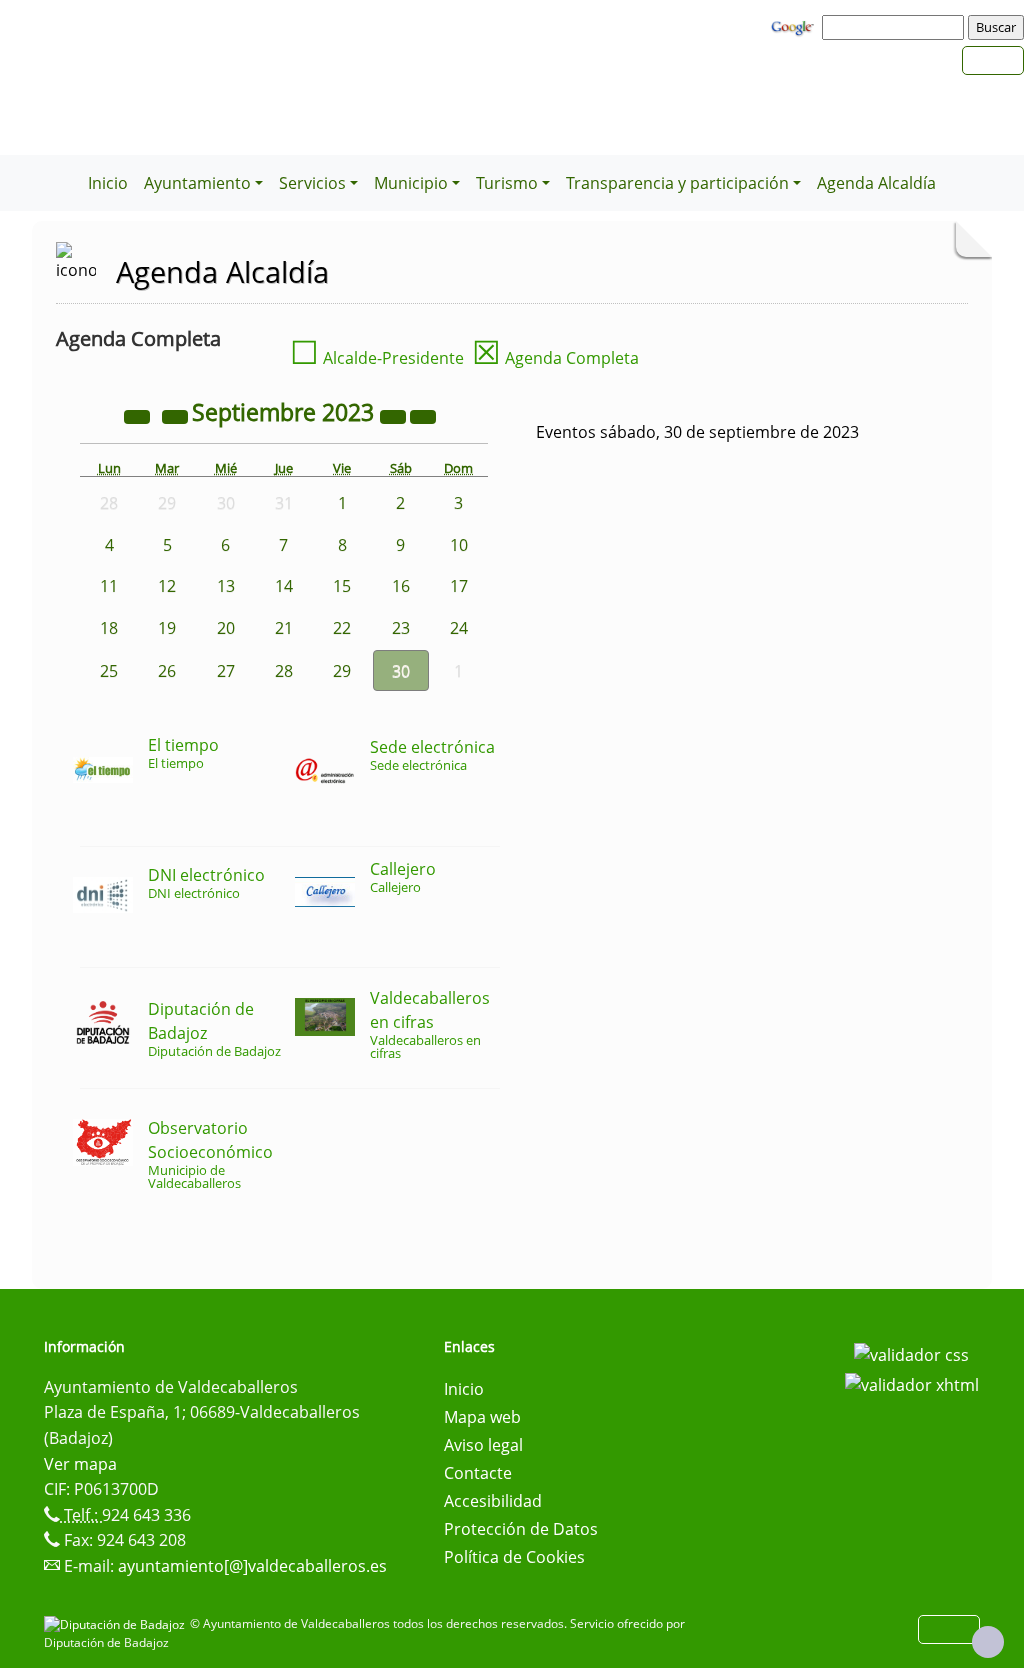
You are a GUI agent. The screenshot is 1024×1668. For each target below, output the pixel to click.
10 (459, 545)
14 (284, 586)
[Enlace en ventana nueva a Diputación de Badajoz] (117, 1623)
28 (284, 671)
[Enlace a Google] (795, 26)
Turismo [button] (507, 183)
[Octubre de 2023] (423, 415)
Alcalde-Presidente (377, 358)
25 (109, 671)
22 (342, 628)
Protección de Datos (521, 1529)
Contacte (478, 1473)
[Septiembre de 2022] (139, 415)
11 (109, 586)
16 (401, 586)
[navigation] (896, 27)
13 (226, 586)
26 (167, 671)
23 (401, 628)
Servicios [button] (312, 183)
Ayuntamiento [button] (197, 183)
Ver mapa (80, 1464)
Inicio (108, 183)
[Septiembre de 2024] (395, 415)
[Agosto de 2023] (177, 415)
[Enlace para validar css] (911, 1353)
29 (342, 671)
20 (226, 628)
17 (459, 586)
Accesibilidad (493, 1501)
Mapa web (482, 1417)
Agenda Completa (555, 358)
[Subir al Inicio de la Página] (988, 1642)
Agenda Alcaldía (876, 183)
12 (167, 586)
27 (226, 671)
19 (167, 628)
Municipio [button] (411, 183)
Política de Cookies (514, 1557)
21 (284, 628)
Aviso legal (483, 1445)
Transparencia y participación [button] (677, 183)
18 (109, 628)
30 (401, 671)
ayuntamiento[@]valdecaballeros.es (252, 1566)
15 (342, 586)
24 (459, 628)
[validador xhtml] (912, 1383)
